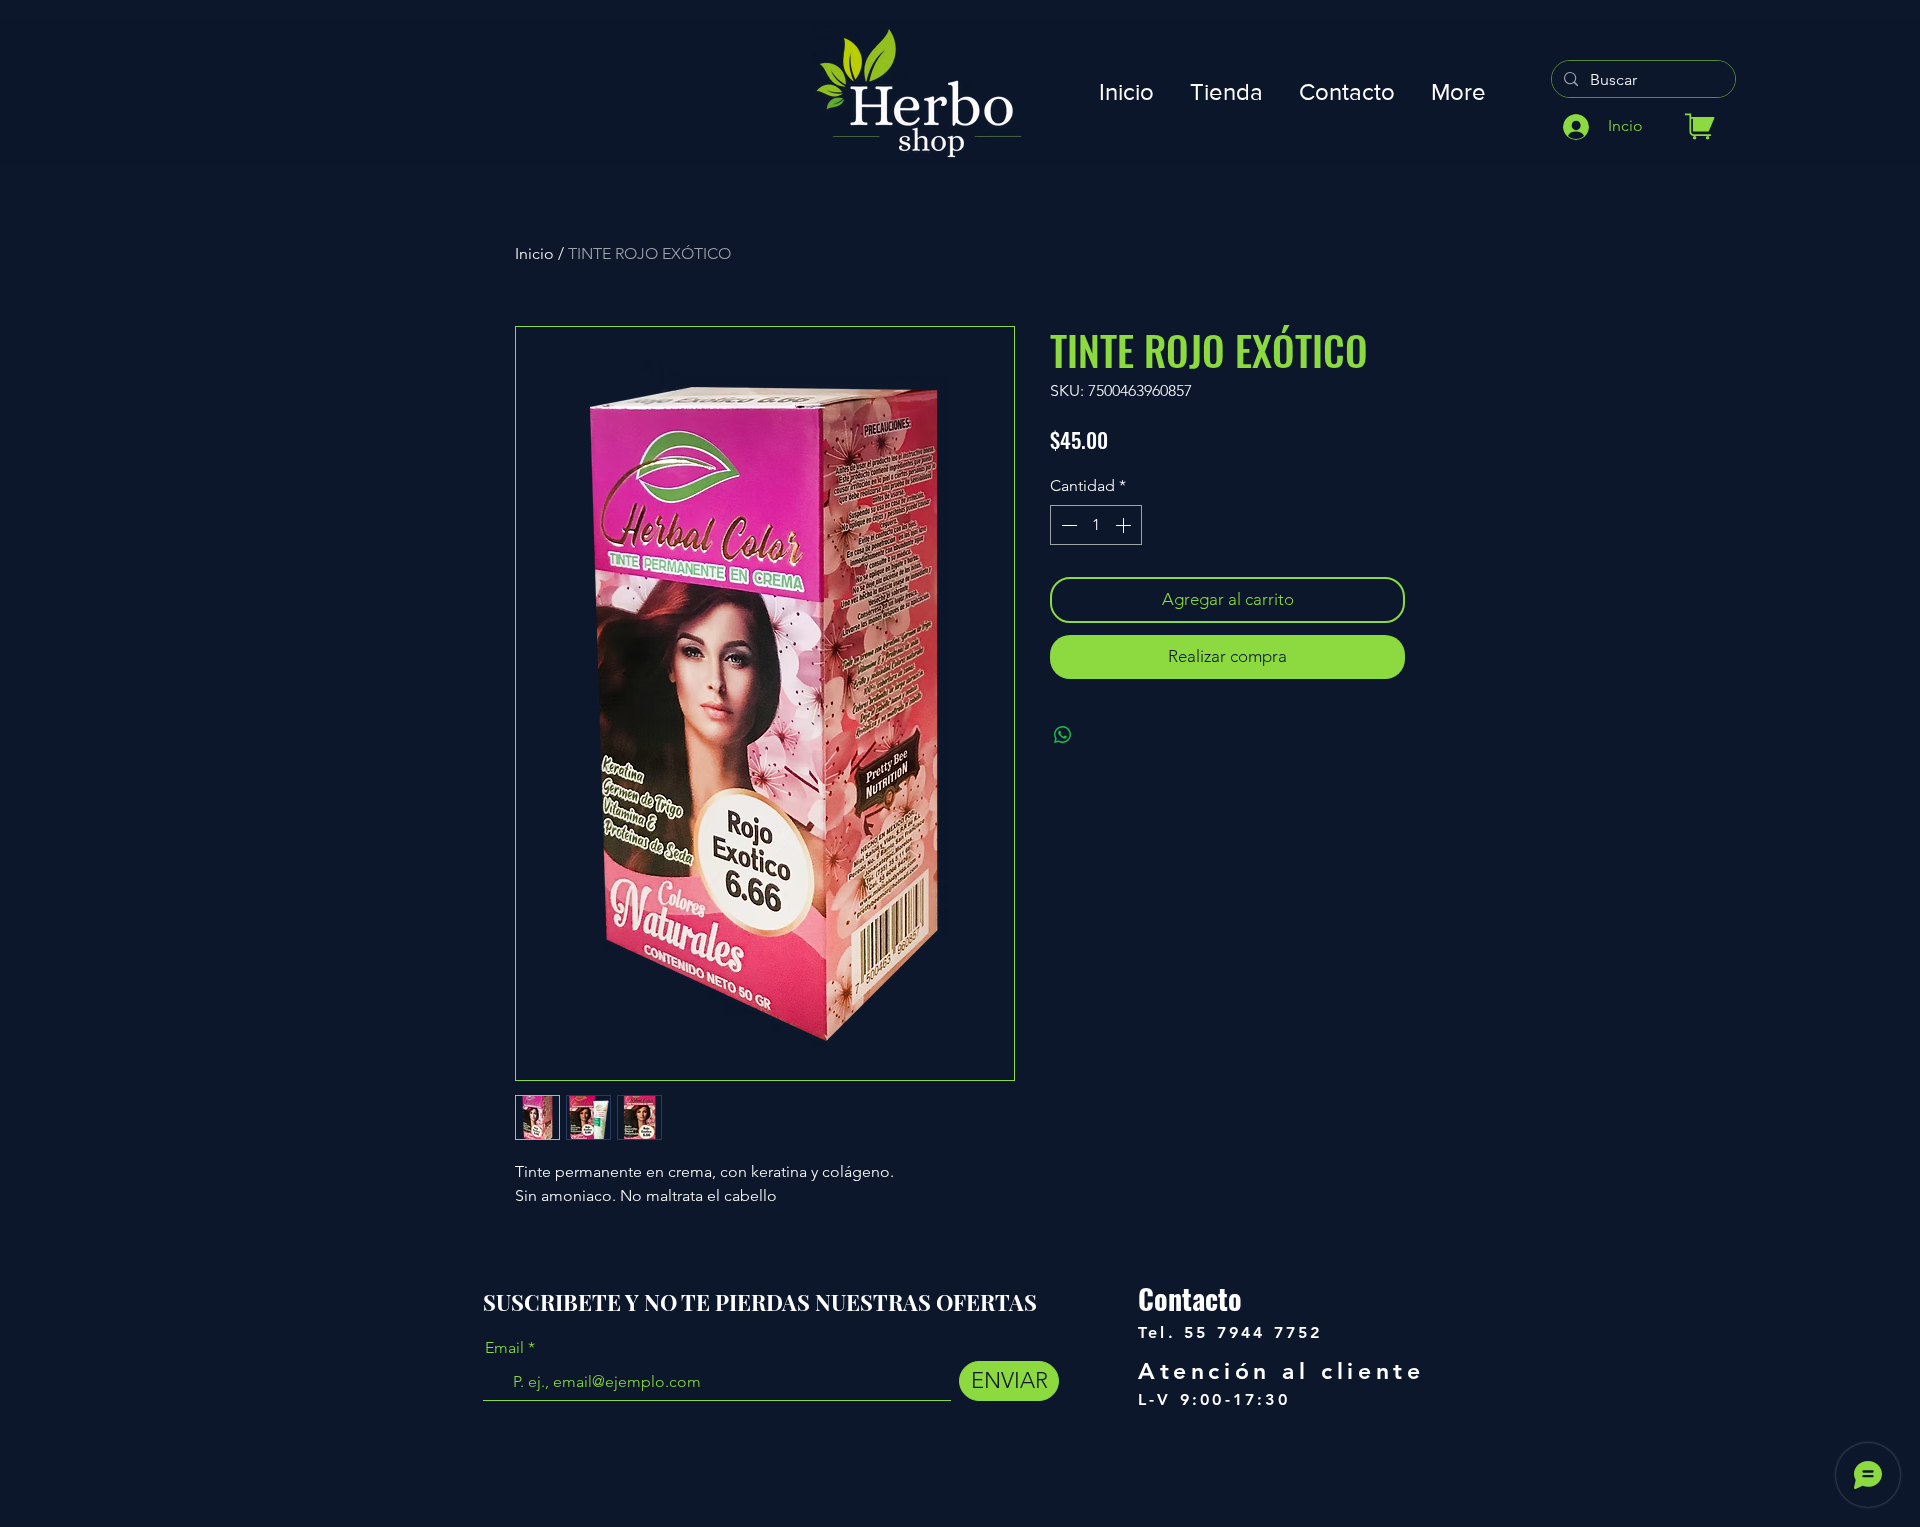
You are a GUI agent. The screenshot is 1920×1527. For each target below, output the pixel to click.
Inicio (534, 253)
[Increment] (1125, 525)
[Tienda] (1699, 126)
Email (504, 1348)
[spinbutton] (1096, 525)
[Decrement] (1067, 525)
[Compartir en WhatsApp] (1063, 735)
